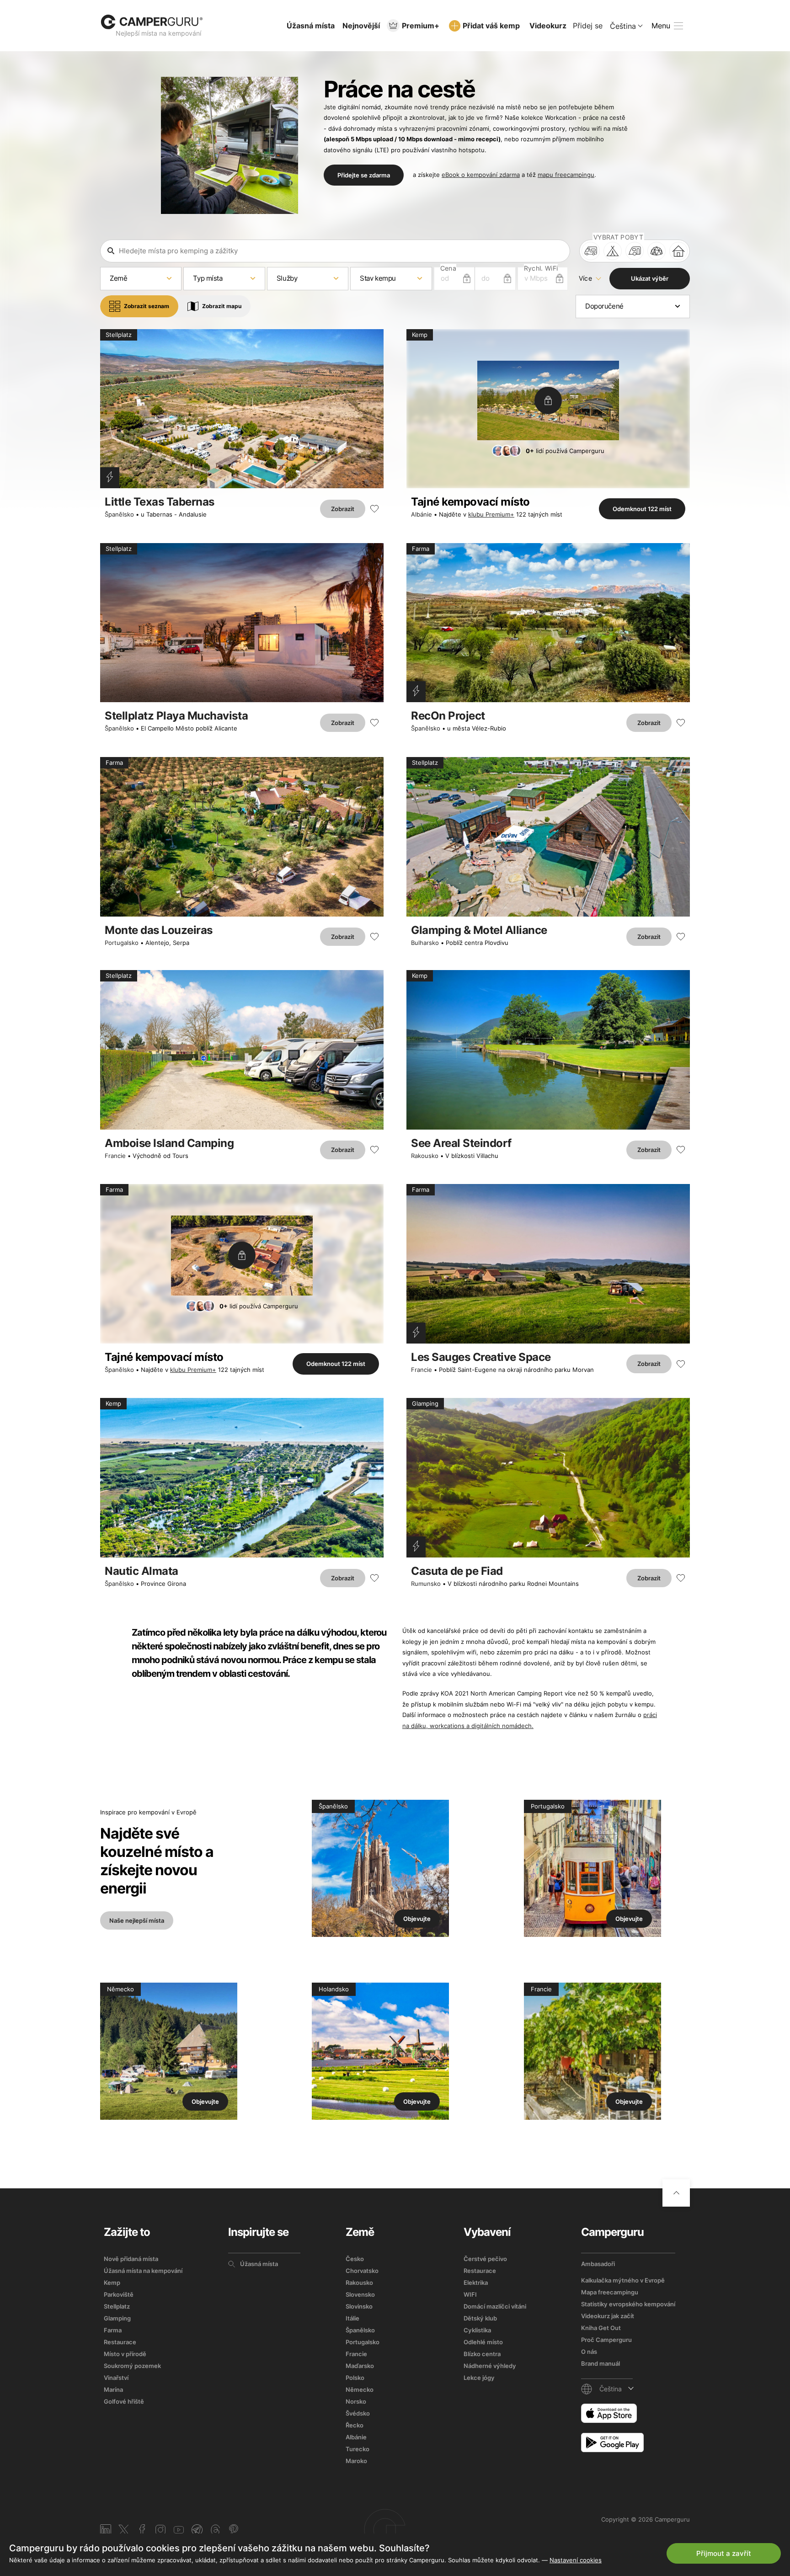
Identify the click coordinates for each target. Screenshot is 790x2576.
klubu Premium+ (491, 514)
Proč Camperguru (606, 2340)
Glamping (117, 2318)
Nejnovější (361, 26)
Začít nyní (703, 2464)
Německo (360, 2389)
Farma (113, 2330)
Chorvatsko (362, 2271)
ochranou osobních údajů (616, 2498)
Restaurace (120, 2342)
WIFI (470, 2294)
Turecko (358, 2449)
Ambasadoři (598, 2264)
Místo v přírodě (125, 2354)
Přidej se (588, 26)
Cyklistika (477, 2330)
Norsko (356, 2401)
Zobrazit (343, 509)
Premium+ (421, 26)
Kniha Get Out (601, 2328)
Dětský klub (480, 2318)
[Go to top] (676, 2193)
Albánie (422, 514)
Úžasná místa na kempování (143, 2271)
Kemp (112, 2283)
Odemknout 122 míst (642, 509)
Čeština (623, 26)
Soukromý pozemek (132, 2366)
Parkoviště (119, 2294)
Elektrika (476, 2283)
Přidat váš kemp (491, 26)
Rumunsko (426, 1584)
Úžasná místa (311, 26)
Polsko (355, 2378)
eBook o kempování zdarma (481, 175)
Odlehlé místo (483, 2342)
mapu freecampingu (566, 175)
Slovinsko (359, 2306)
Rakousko (425, 1156)
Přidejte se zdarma (364, 175)
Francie (115, 1156)
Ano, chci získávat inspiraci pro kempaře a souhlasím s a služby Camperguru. (625, 2494)
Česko (355, 2259)
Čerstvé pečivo (485, 2259)
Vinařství (116, 2378)
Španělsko (119, 514)
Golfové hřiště (124, 2401)
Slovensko (360, 2294)
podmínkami (556, 2498)
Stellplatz (117, 2306)
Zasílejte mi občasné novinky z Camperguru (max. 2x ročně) (625, 2508)
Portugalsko (122, 943)
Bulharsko (425, 943)
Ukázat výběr (650, 278)
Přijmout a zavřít (724, 2553)
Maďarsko (360, 2366)
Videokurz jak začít (608, 2316)
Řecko (355, 2425)
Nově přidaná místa (131, 2259)
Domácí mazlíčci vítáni (495, 2306)
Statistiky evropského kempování (628, 2304)
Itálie (352, 2318)
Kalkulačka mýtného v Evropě (623, 2280)
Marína (113, 2389)
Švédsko (358, 2413)
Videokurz (548, 26)
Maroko (356, 2461)
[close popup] (740, 2367)
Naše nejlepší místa (137, 1920)
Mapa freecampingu (610, 2292)
